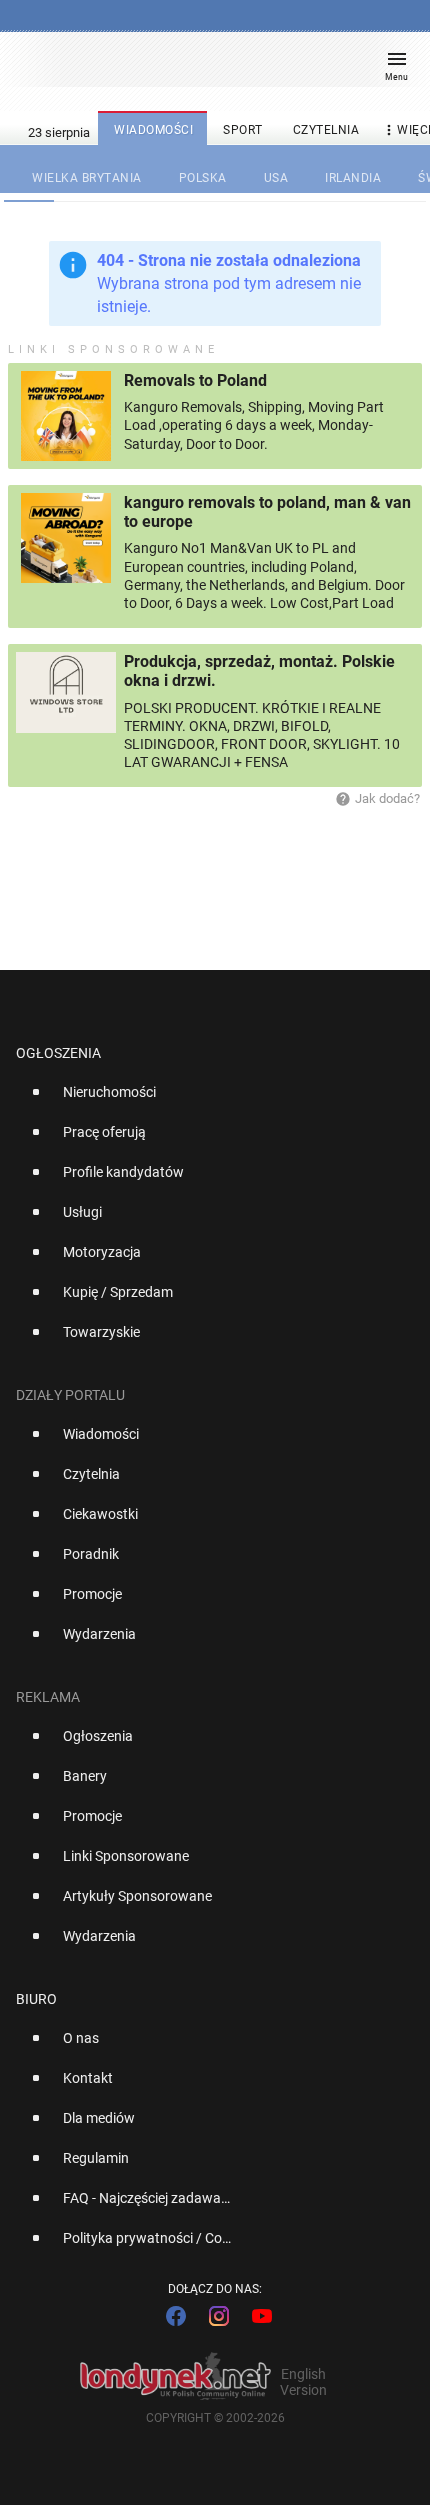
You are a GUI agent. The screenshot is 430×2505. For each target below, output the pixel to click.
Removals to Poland (195, 380)
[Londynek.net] (206, 67)
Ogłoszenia (58, 1053)
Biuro (36, 1999)
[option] (207, 1100)
